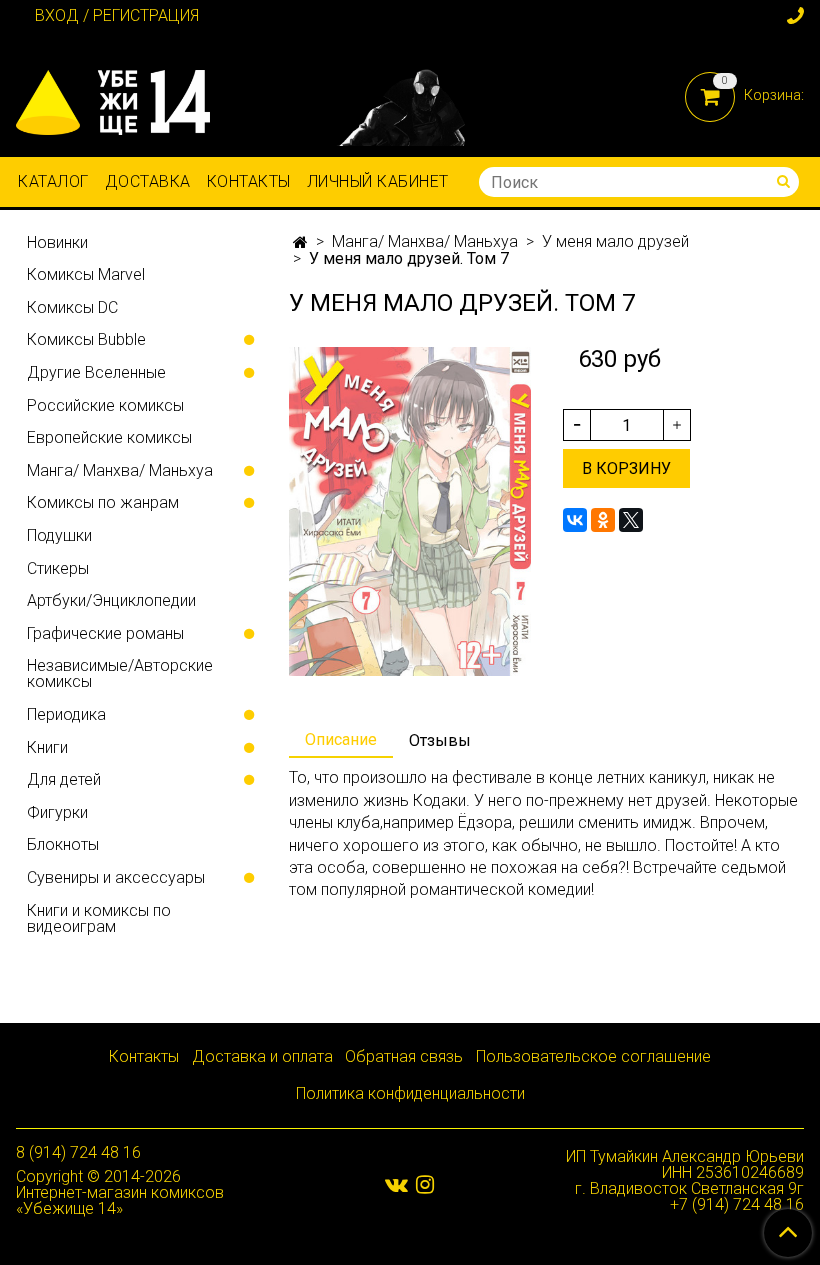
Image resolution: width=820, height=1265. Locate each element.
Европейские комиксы (109, 437)
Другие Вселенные (96, 372)
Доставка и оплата (262, 1056)
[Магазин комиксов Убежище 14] (113, 98)
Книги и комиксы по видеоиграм (99, 918)
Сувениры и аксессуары (116, 877)
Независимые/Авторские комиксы (120, 673)
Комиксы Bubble (86, 339)
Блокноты (63, 844)
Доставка (148, 181)
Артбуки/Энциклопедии (111, 600)
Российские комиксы (105, 405)
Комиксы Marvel (86, 274)
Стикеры (58, 568)
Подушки (59, 535)
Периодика (66, 714)
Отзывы (440, 740)
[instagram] (425, 1183)
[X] (631, 520)
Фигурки (57, 812)
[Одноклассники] (603, 520)
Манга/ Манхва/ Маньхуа (425, 241)
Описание (341, 739)
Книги (47, 747)
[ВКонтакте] (575, 520)
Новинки (57, 242)
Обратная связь (404, 1056)
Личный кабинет (378, 181)
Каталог (53, 181)
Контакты (249, 181)
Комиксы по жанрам (103, 502)
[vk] (396, 1183)
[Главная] (300, 242)
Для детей (64, 779)
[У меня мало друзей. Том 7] (409, 510)
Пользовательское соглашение (593, 1056)
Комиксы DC (72, 307)
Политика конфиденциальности (410, 1093)
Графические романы (105, 633)
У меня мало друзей (615, 241)
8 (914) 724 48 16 (78, 1152)
